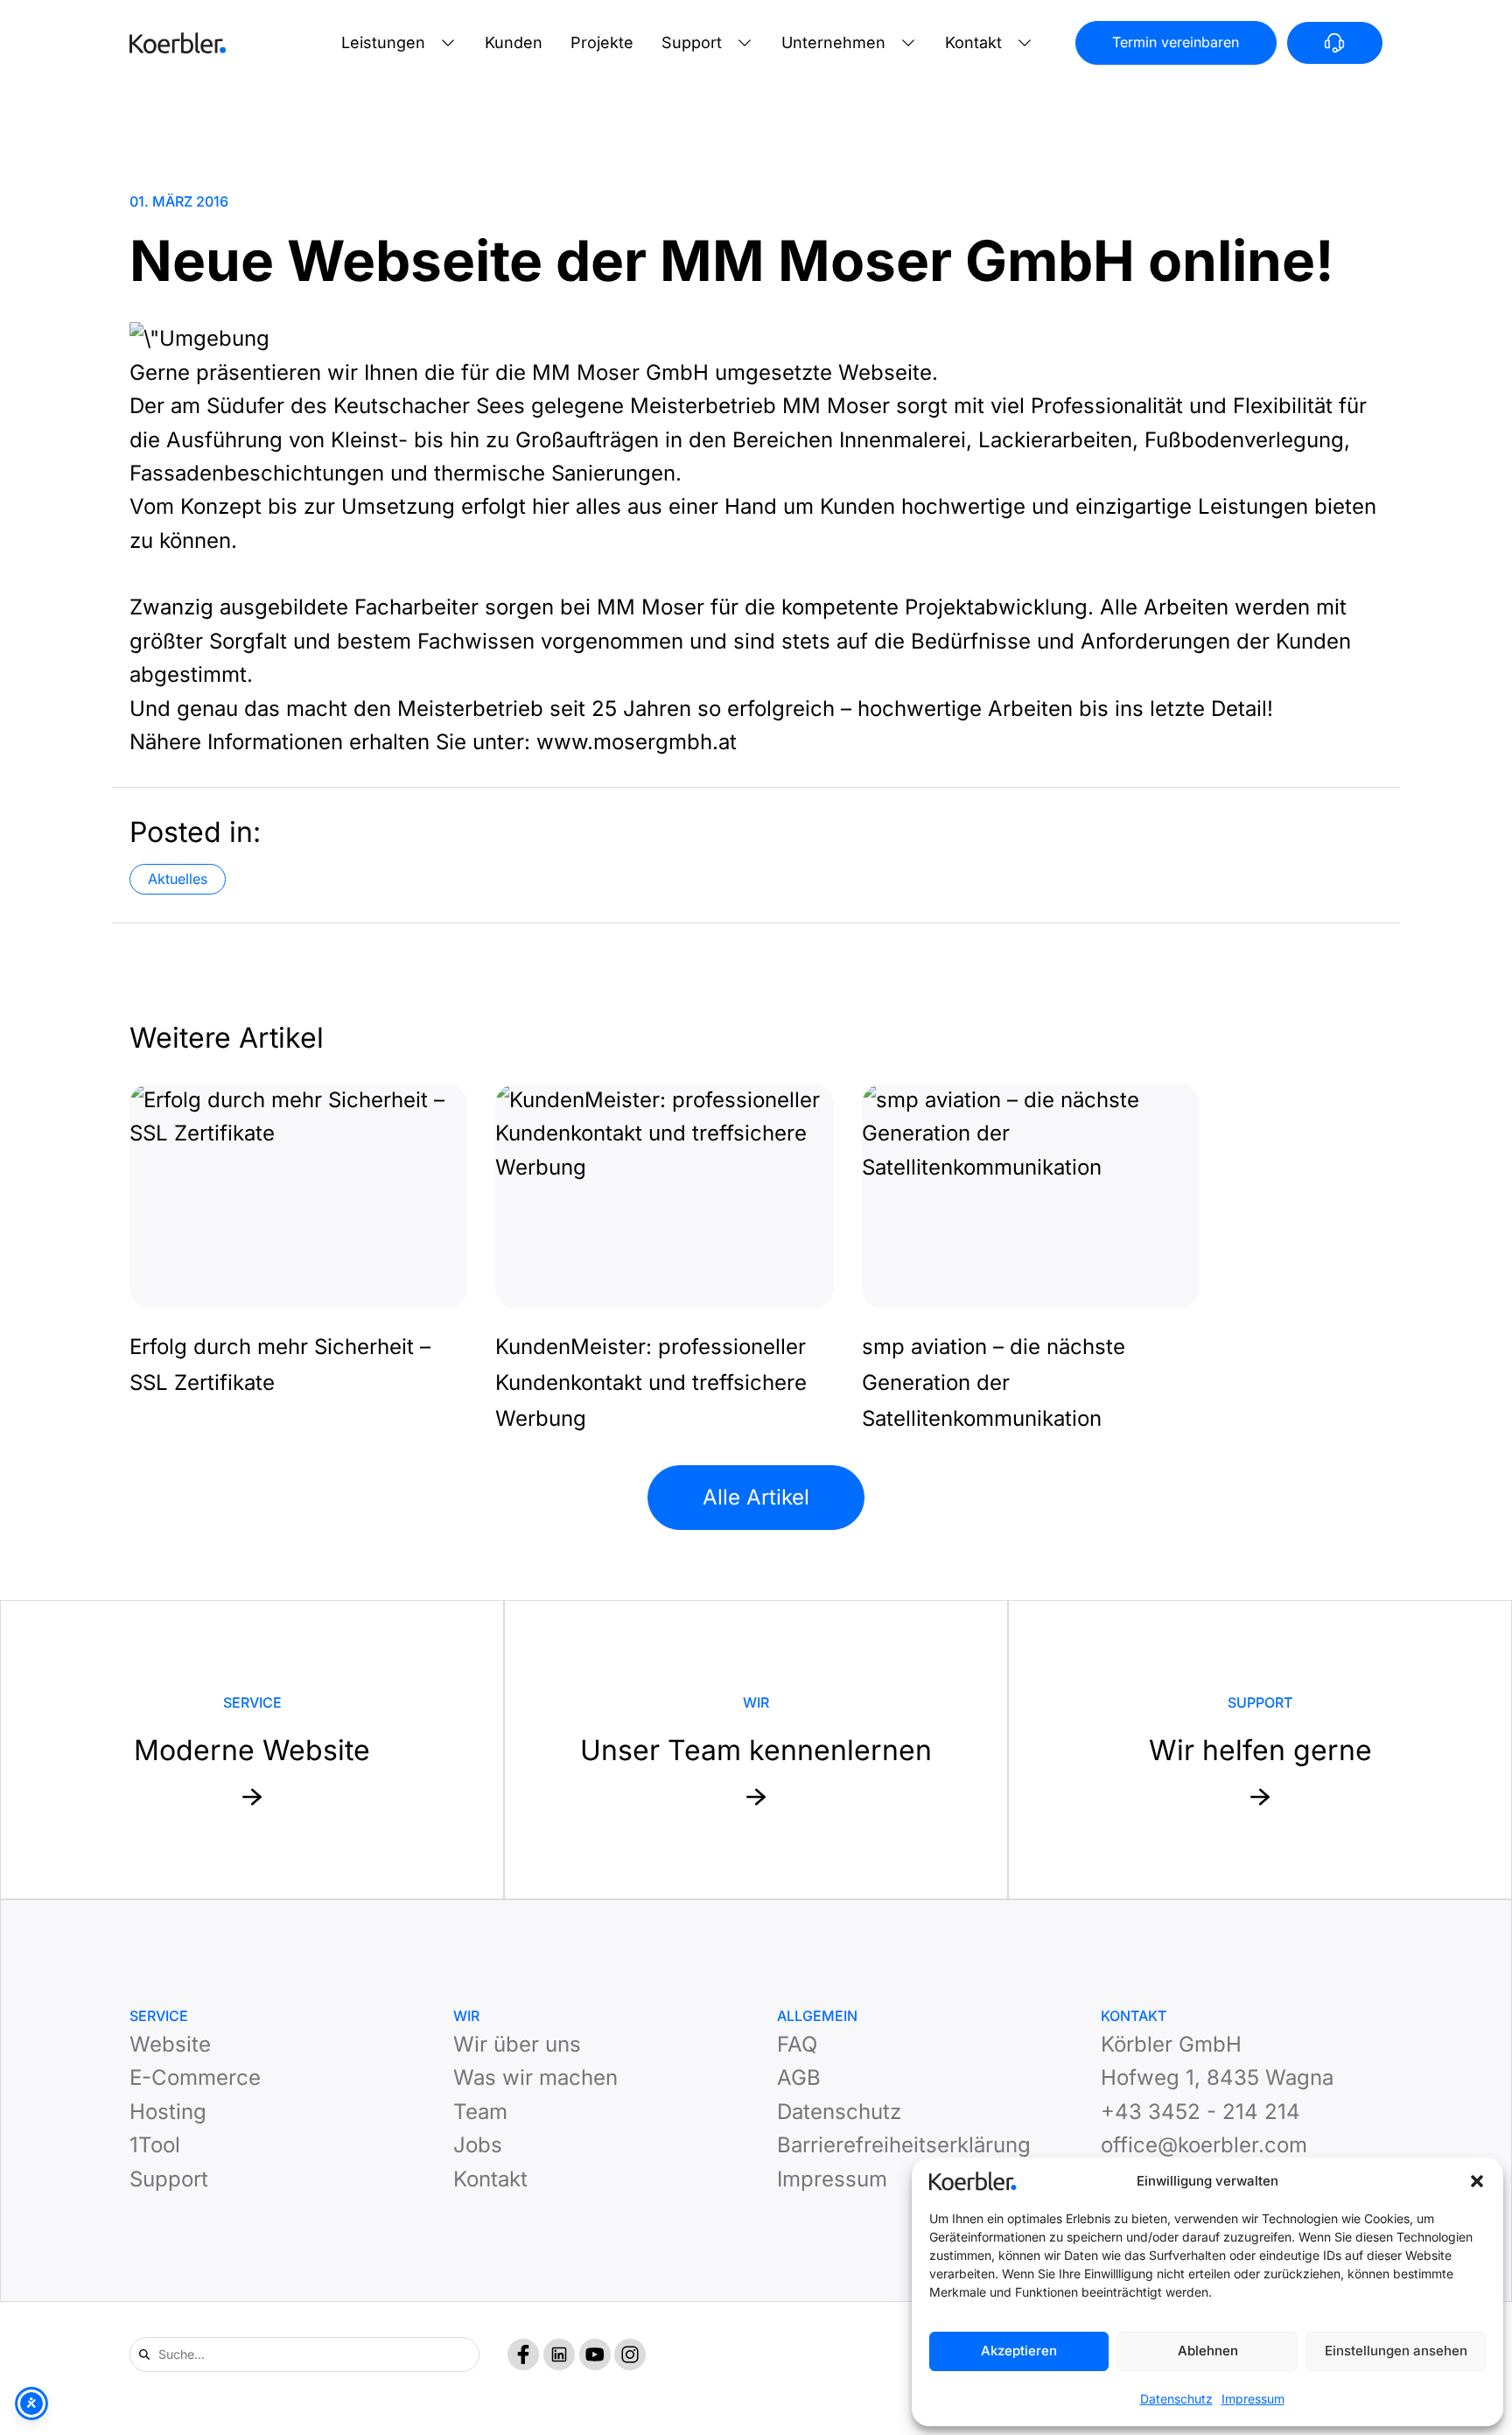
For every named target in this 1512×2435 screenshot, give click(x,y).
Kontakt (973, 42)
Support (692, 42)
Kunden (514, 42)
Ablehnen (1208, 2351)
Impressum (1253, 2399)
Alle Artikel (756, 1497)
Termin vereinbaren (1176, 42)
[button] (1477, 2181)
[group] (298, 1242)
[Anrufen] (1335, 43)
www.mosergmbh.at (637, 742)
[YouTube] (595, 2354)
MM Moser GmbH (620, 372)
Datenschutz (1176, 2399)
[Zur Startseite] (178, 43)
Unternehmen (833, 42)
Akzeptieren (1019, 2351)
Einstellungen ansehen (1396, 2351)
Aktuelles (178, 879)
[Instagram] (630, 2354)
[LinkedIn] (559, 2354)
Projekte (602, 42)
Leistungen (383, 42)
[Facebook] (523, 2354)
